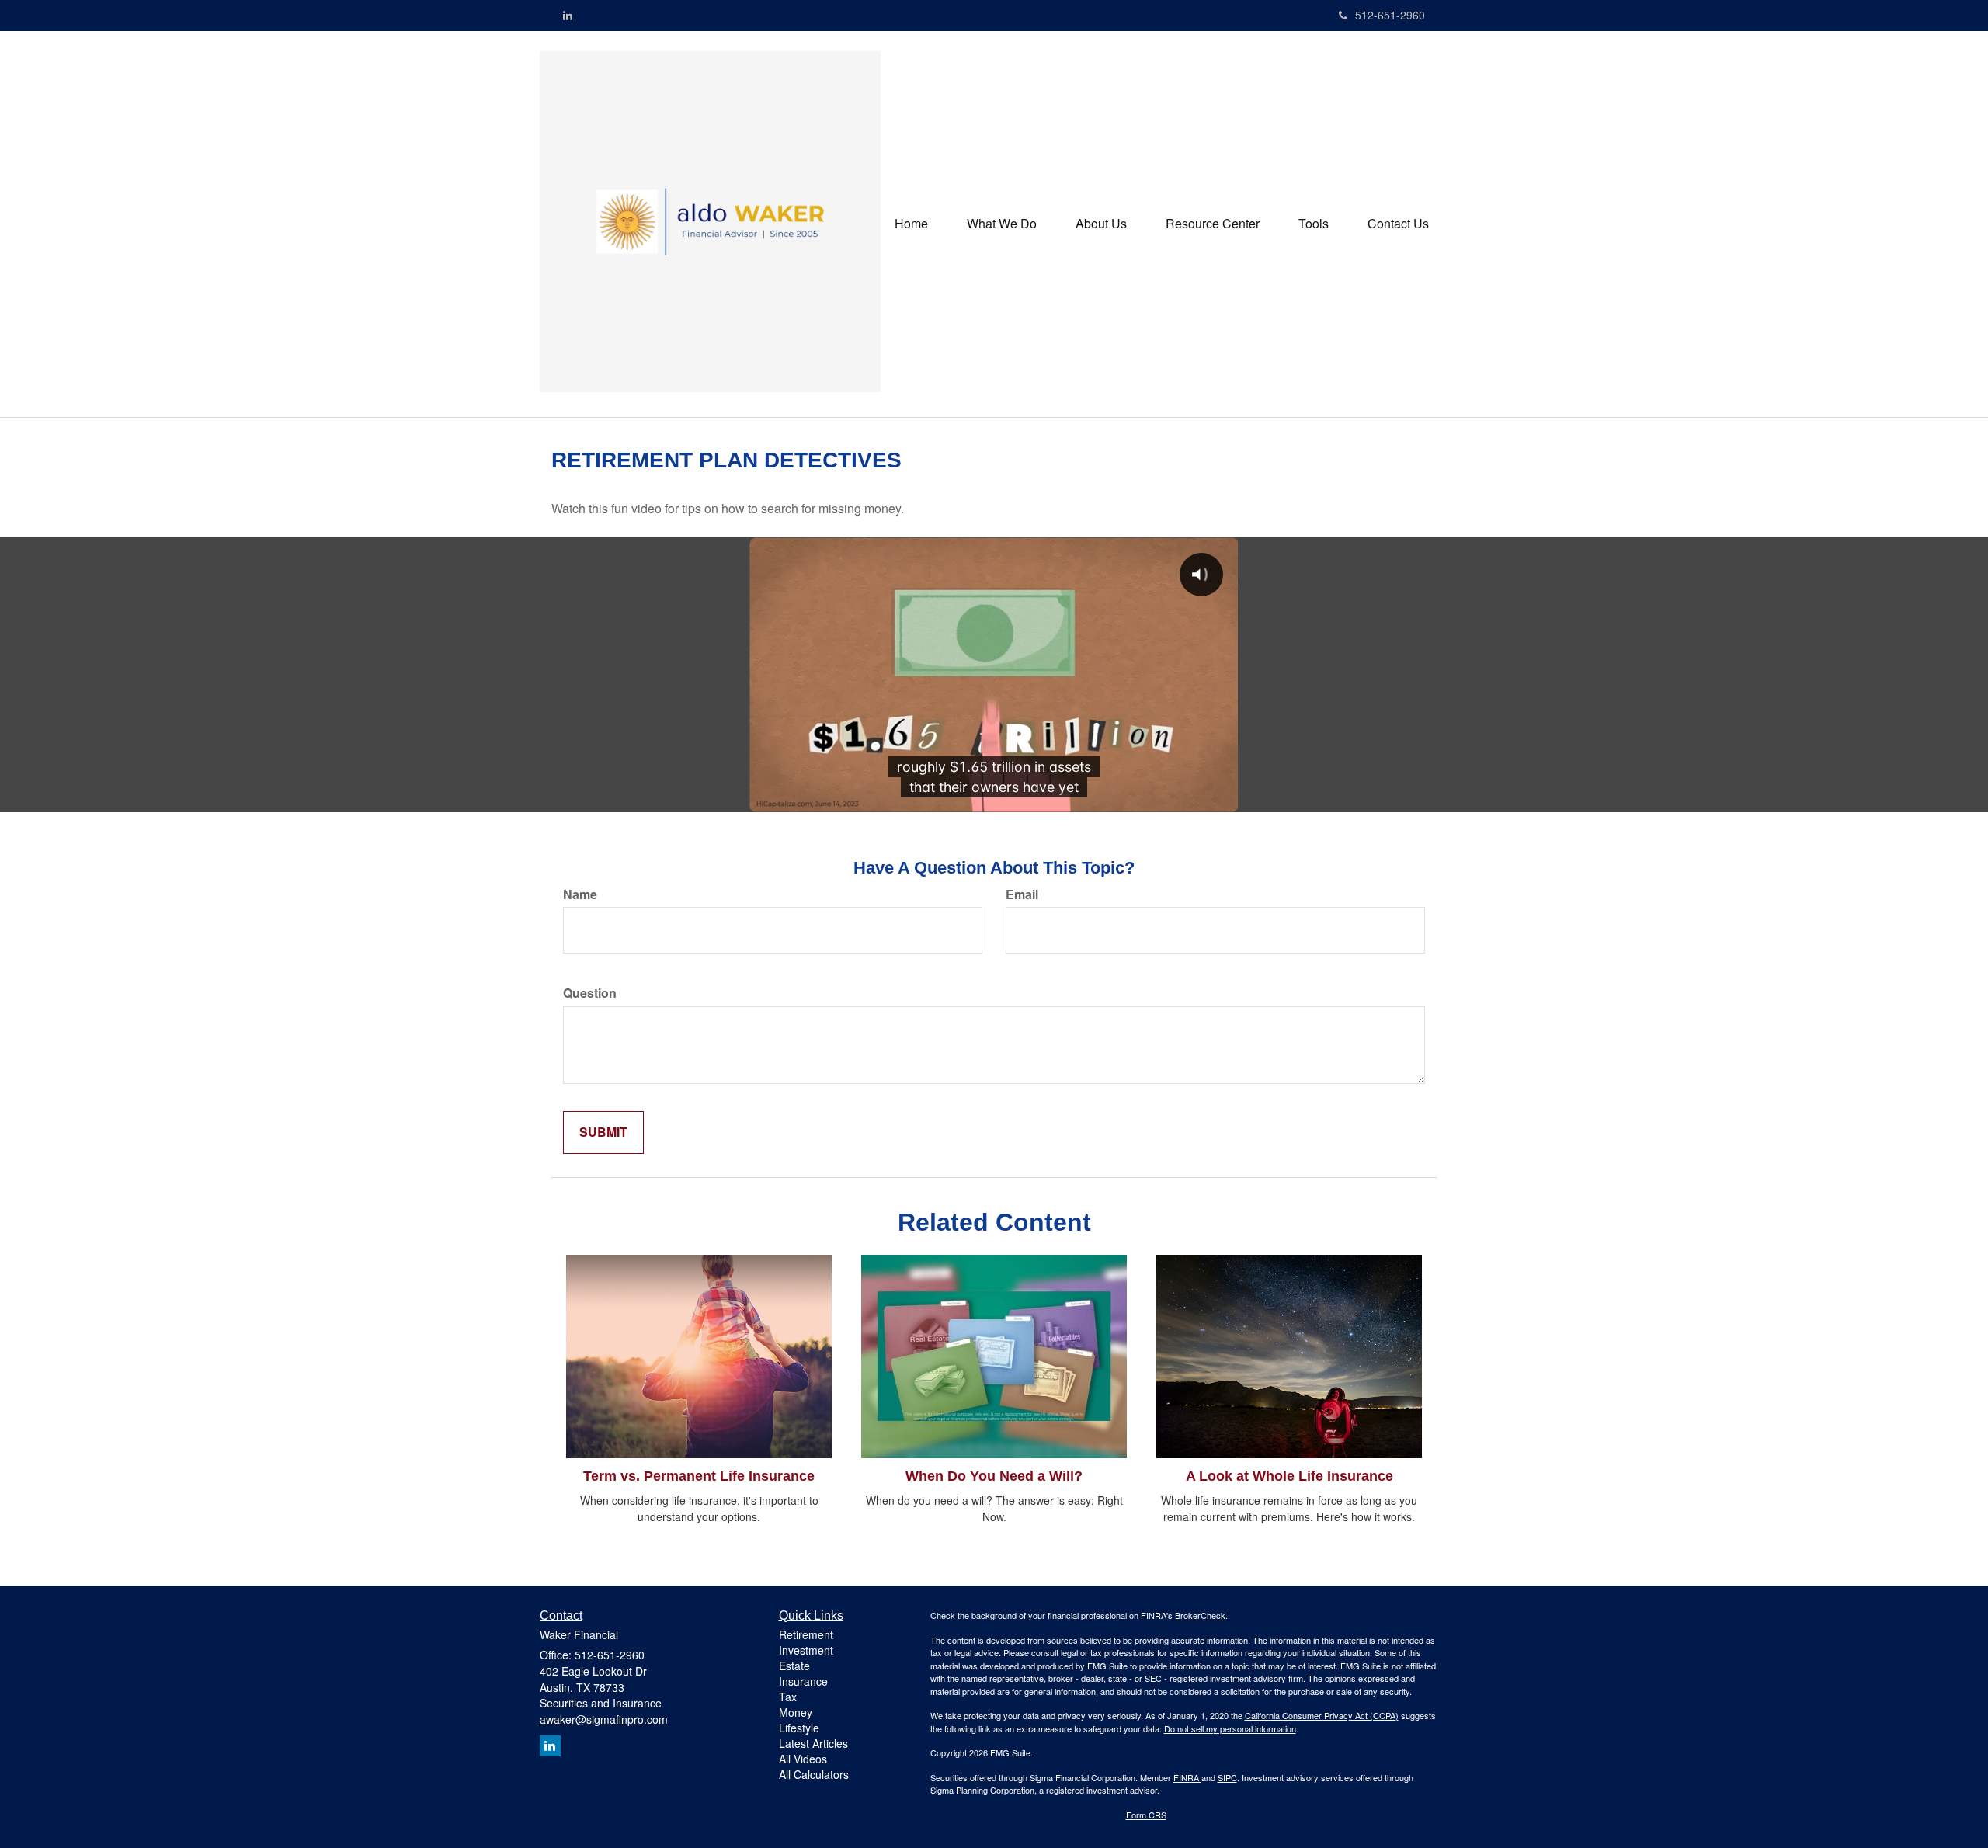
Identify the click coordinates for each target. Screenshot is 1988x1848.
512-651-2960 (1390, 15)
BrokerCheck (1200, 1615)
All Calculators (814, 1774)
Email (1022, 894)
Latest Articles (813, 1743)
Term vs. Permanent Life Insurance (699, 1476)
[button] (1002, 224)
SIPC (1227, 1777)
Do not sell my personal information (1230, 1728)
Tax (788, 1697)
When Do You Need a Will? (994, 1476)
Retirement (806, 1634)
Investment (806, 1650)
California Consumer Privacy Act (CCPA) (1322, 1715)
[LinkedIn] (568, 15)
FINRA (1187, 1777)
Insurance (803, 1681)
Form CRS (1146, 1815)
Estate (794, 1666)
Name (580, 894)
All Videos (803, 1759)
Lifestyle (799, 1728)
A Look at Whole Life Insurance (1289, 1476)
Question (590, 993)
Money (796, 1712)
